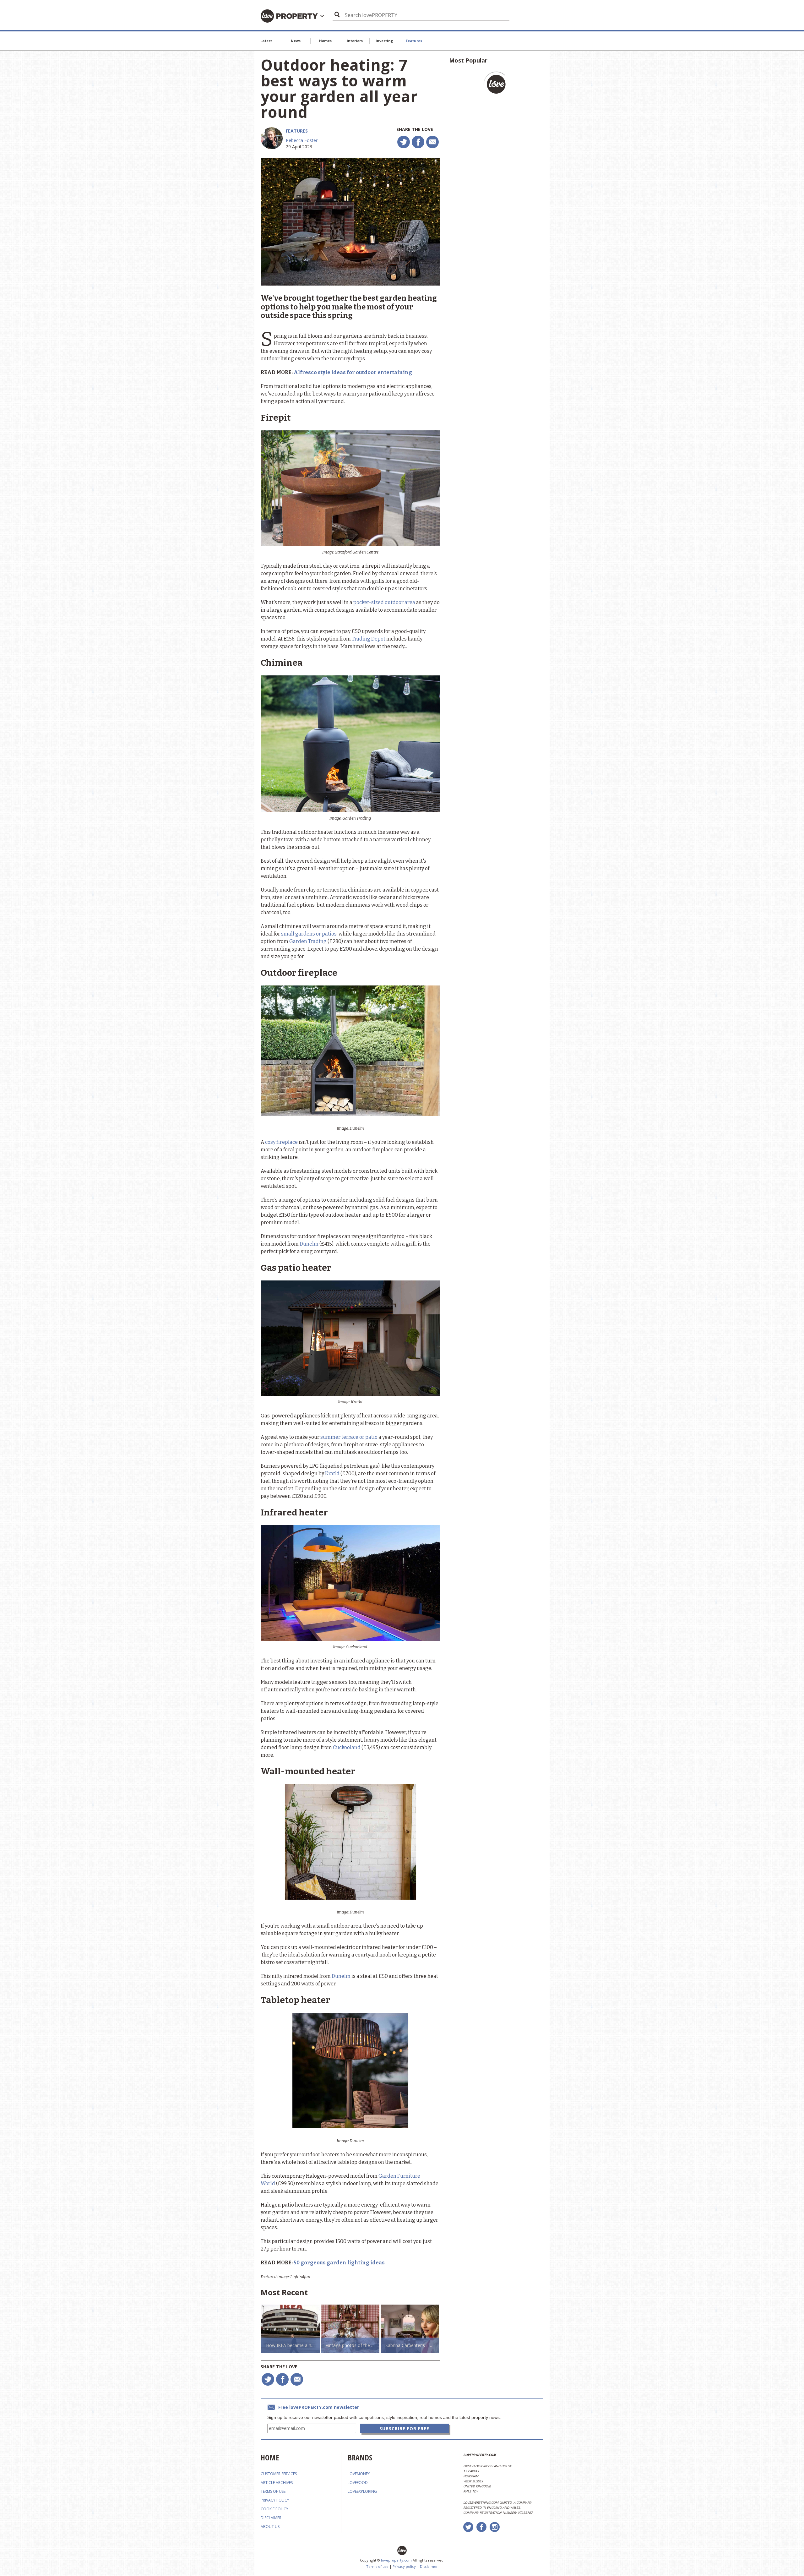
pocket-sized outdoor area (384, 602)
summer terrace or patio (349, 1437)
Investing (384, 41)
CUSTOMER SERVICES (279, 2474)
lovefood (358, 2483)
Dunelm (309, 1244)
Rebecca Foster (302, 140)
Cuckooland (347, 1747)
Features (414, 41)
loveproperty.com (396, 2560)
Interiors (355, 41)
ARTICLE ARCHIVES (277, 2483)
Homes (325, 41)
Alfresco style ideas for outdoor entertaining (353, 372)
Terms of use (377, 2566)
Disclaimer (429, 2566)
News (296, 41)
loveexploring (362, 2491)
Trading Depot (369, 639)
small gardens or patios (309, 934)
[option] (291, 2329)
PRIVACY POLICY (275, 2500)
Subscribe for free (404, 2429)
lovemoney (359, 2474)
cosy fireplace (281, 1142)
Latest (266, 41)
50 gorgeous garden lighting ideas (339, 2263)
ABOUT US (270, 2527)
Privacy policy (404, 2566)
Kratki (332, 1474)
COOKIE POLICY (274, 2509)
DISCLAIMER (271, 2518)
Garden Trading (308, 941)
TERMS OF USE (273, 2491)
